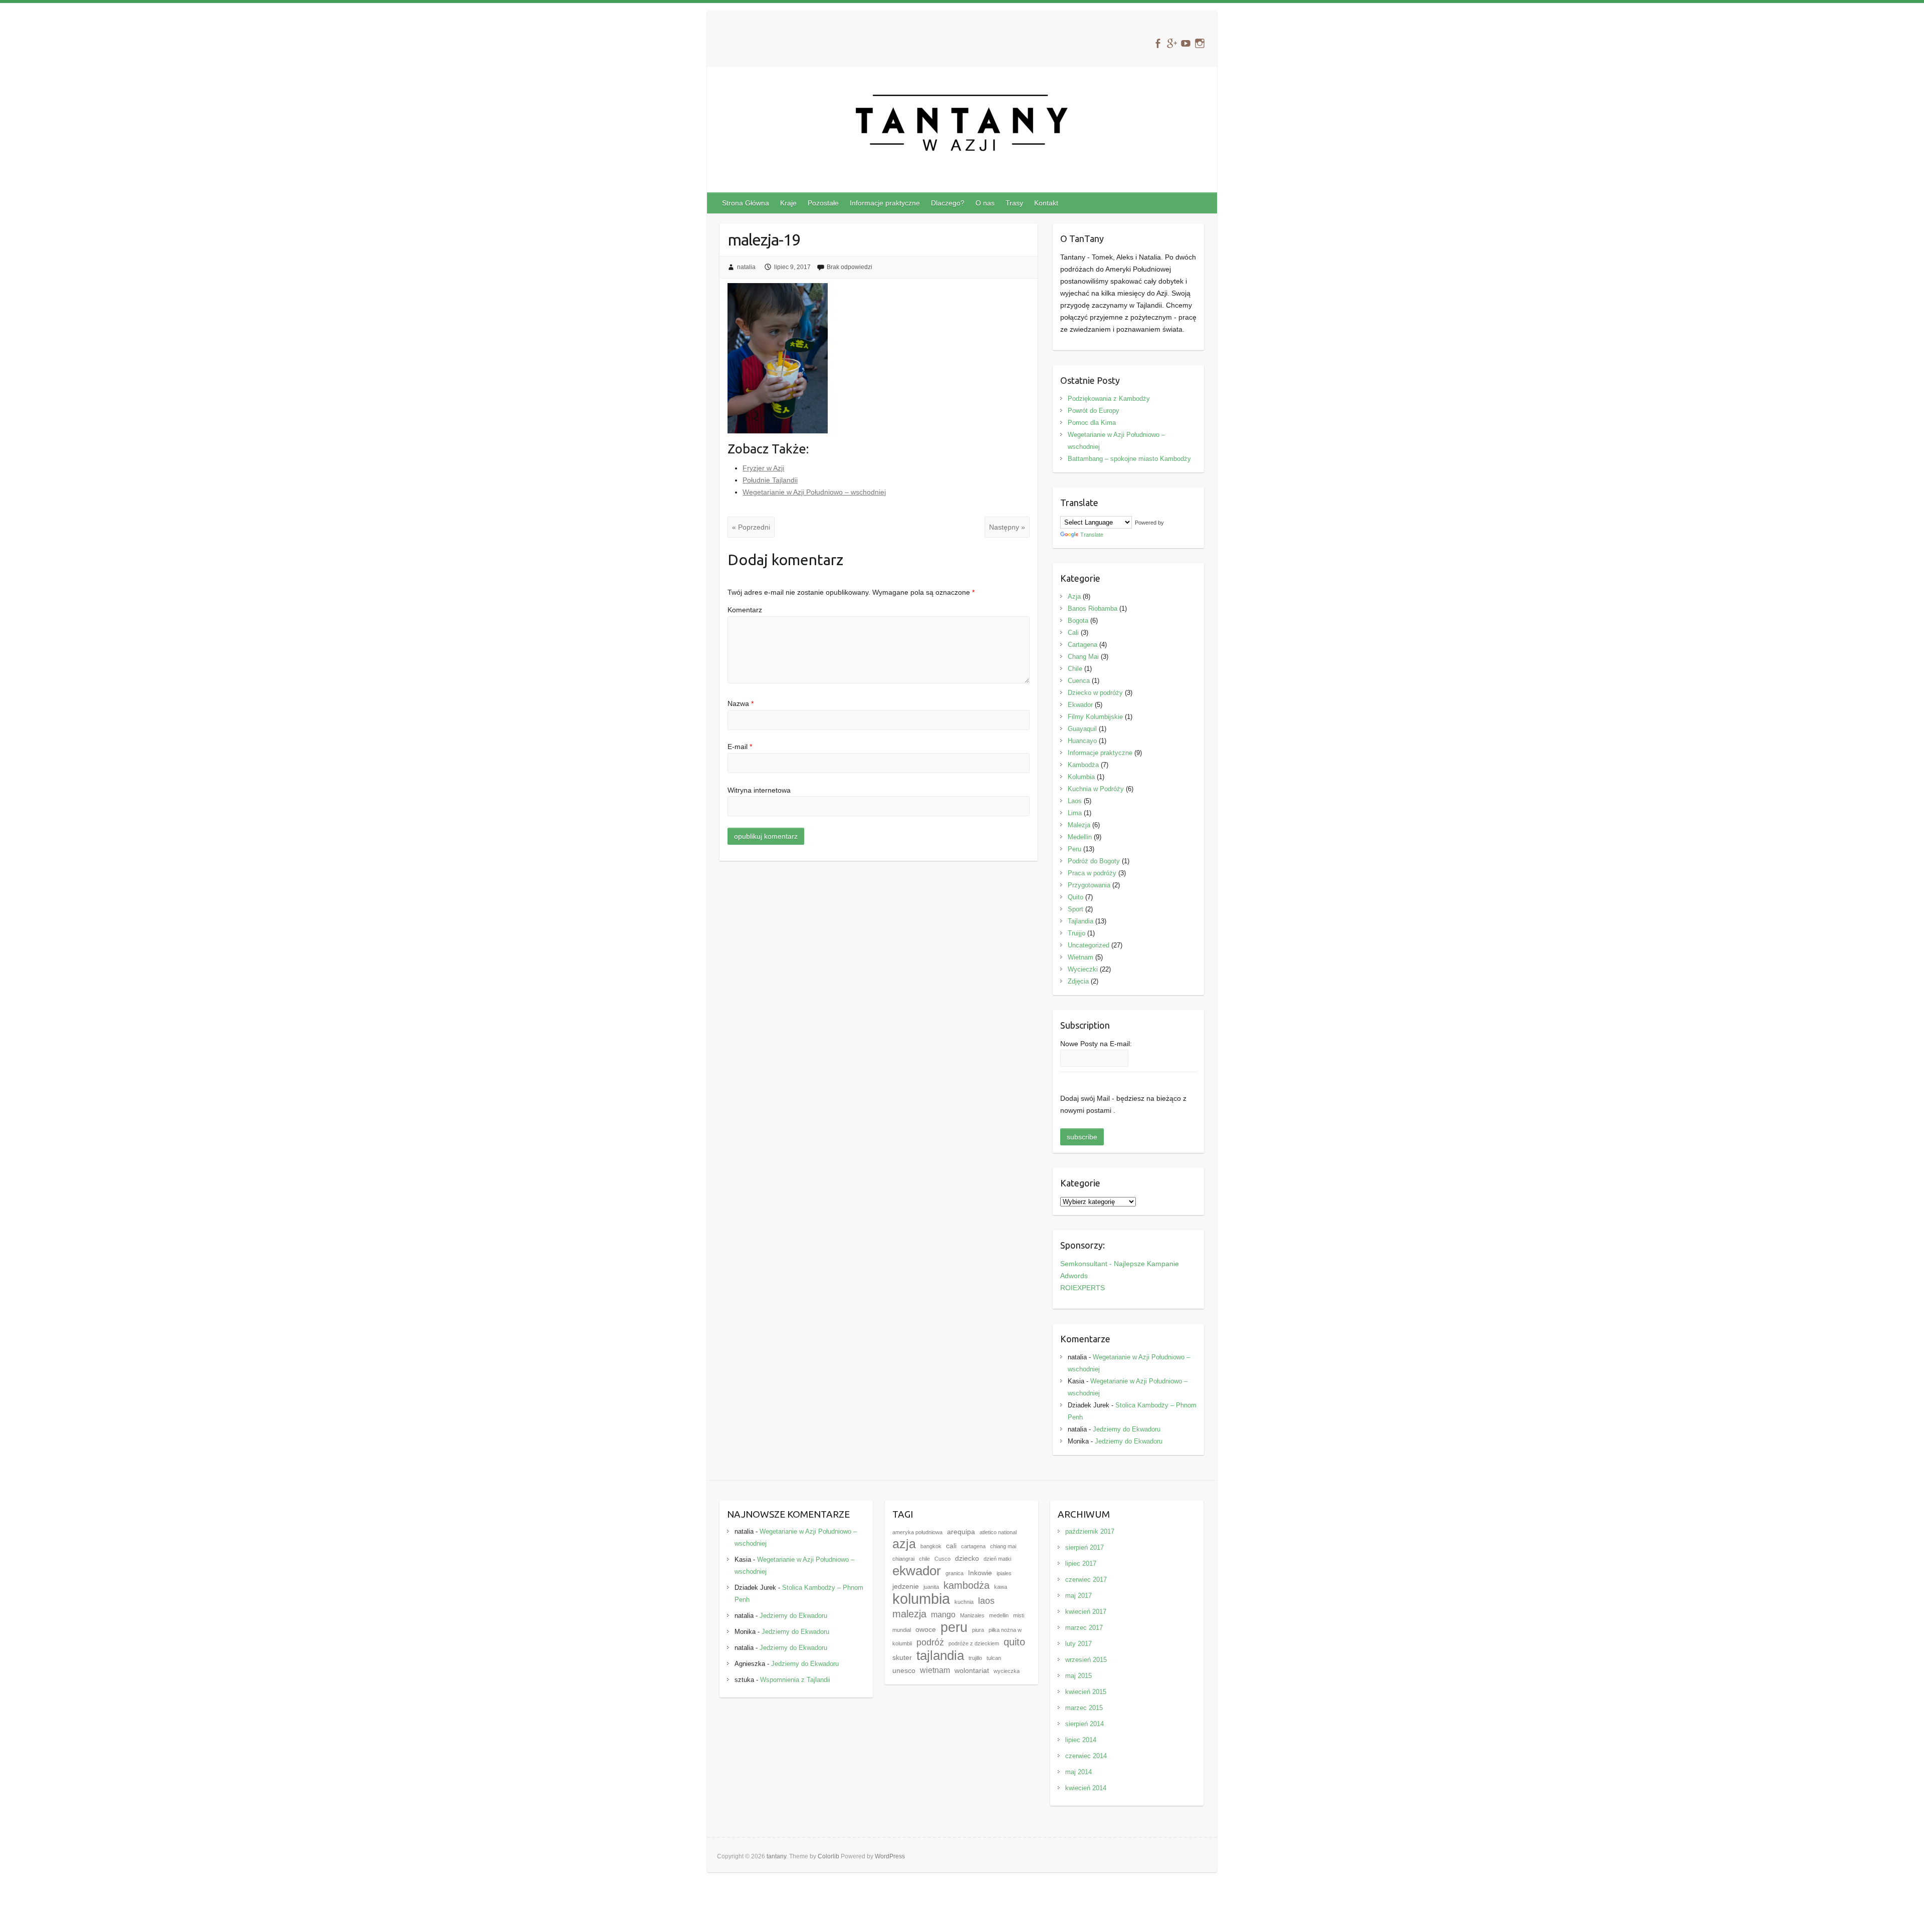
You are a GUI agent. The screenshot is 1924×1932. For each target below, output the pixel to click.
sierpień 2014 (1085, 1724)
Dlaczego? (948, 203)
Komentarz (745, 610)
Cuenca (1079, 681)
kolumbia (921, 1599)
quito (1014, 1642)
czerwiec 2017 (1086, 1580)
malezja (909, 1614)
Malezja (1079, 825)
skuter (902, 1658)
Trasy (1014, 203)
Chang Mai (1083, 657)
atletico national (998, 1532)
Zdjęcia (1078, 981)
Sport (1075, 909)
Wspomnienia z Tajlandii (795, 1680)
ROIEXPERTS (1083, 1288)
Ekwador (1080, 705)
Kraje (788, 203)
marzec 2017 (1084, 1628)
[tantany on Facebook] (1158, 43)
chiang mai (1003, 1546)
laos (986, 1601)
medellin (999, 1615)
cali (951, 1546)
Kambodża (1083, 765)
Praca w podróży (1092, 873)
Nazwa (741, 703)
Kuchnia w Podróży (1096, 789)
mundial (902, 1630)
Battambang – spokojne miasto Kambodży (1129, 459)
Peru (1074, 849)
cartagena (973, 1546)
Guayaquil (1082, 729)
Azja (1074, 596)
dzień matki (997, 1559)
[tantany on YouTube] (1186, 43)
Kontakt (1046, 203)
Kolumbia (1081, 777)
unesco (904, 1671)
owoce (926, 1630)
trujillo (975, 1658)
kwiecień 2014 (1086, 1788)
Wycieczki (1083, 969)
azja (904, 1544)
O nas (985, 203)
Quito (1075, 897)
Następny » (1007, 527)
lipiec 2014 (1081, 1740)
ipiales (1004, 1573)
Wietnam (1080, 957)
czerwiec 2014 (1086, 1756)
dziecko (967, 1558)
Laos (1075, 801)
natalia (746, 267)
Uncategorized (1089, 945)
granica (954, 1573)
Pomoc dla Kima (1092, 423)
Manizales (972, 1615)
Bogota (1078, 621)
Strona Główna (746, 203)
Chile (1075, 669)
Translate (1092, 535)
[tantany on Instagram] (1200, 43)
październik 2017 (1090, 1531)
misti (1019, 1615)
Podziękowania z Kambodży (1109, 399)
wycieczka (1007, 1671)
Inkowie (980, 1573)
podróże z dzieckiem (974, 1643)
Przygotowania (1089, 885)
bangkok (931, 1546)
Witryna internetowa (759, 790)
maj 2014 (1078, 1772)
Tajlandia (1080, 921)
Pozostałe (823, 203)
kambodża (967, 1585)
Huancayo (1082, 741)
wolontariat (972, 1671)
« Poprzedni (751, 527)
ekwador (917, 1571)
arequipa (961, 1532)
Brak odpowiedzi (850, 267)
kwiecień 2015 (1086, 1692)
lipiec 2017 (1081, 1563)
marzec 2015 (1084, 1708)
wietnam (935, 1670)
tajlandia (940, 1655)
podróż (930, 1642)
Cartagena (1083, 645)
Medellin (1080, 837)
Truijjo (1076, 933)
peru (954, 1627)
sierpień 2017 (1085, 1547)
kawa (1001, 1587)
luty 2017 (1078, 1644)
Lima (1075, 813)
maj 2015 (1078, 1676)
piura (978, 1630)
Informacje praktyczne (885, 203)
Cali (1073, 633)
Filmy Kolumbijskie (1095, 717)
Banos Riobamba (1093, 609)
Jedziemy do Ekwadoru (1127, 1429)
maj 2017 (1078, 1596)
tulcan (994, 1658)
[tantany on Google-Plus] (1172, 43)
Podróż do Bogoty (1094, 861)
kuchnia (964, 1602)
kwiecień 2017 (1086, 1612)
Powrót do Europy (1094, 411)
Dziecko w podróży (1095, 693)
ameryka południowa (917, 1532)
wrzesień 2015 (1086, 1660)
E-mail (740, 747)
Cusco (942, 1559)
